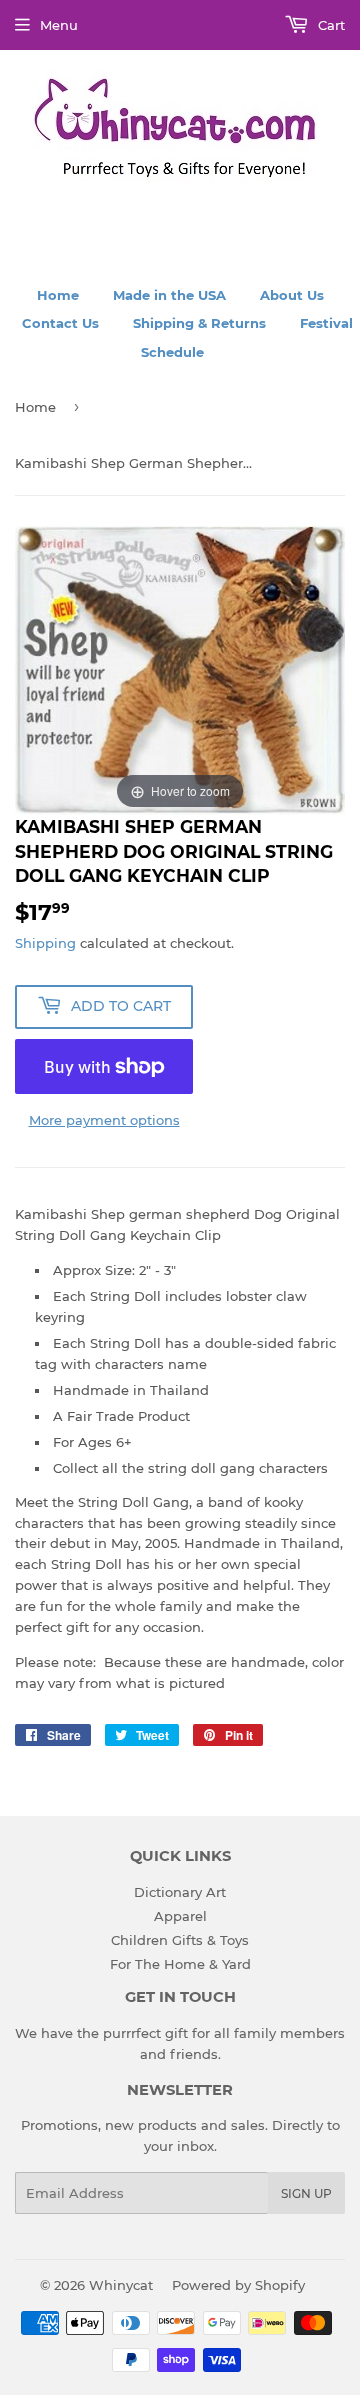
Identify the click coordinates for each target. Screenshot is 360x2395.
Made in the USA (169, 295)
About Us (292, 295)
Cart (329, 25)
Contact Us (60, 323)
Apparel (180, 1916)
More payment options (104, 1120)
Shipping (45, 943)
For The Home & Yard (180, 1964)
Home (58, 295)
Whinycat (121, 2285)
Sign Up (306, 2193)
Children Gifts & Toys (180, 1940)
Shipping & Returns (199, 323)
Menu (59, 25)
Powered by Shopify (238, 2285)
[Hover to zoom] (180, 669)
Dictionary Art (180, 1892)
